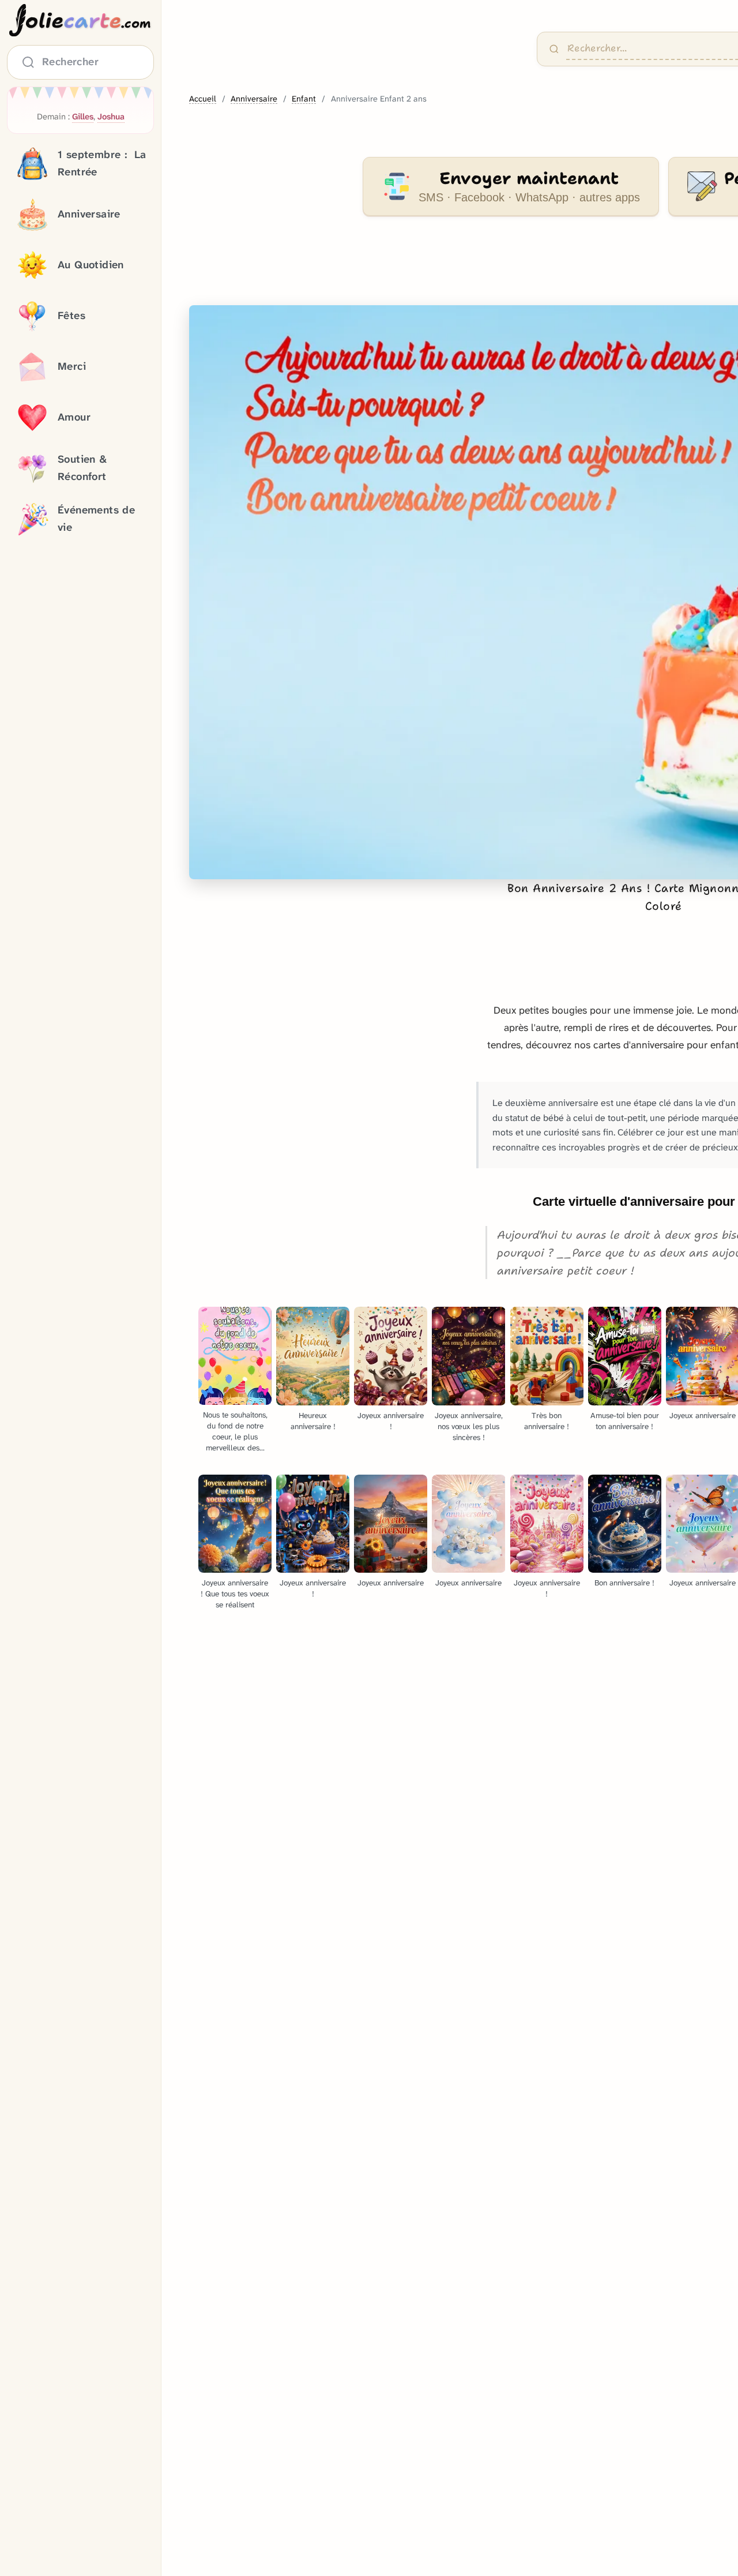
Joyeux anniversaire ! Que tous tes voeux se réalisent (235, 1594)
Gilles (83, 117)
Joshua (111, 117)
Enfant (304, 99)
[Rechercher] (554, 49)
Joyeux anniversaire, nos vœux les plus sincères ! (469, 1426)
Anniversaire (254, 99)
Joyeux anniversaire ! (391, 1421)
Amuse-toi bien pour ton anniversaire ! (625, 1421)
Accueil (203, 99)
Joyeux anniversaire (391, 1583)
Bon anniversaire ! (624, 1583)
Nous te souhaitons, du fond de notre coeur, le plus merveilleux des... (235, 1431)
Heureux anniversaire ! (313, 1421)
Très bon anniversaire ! (547, 1421)
